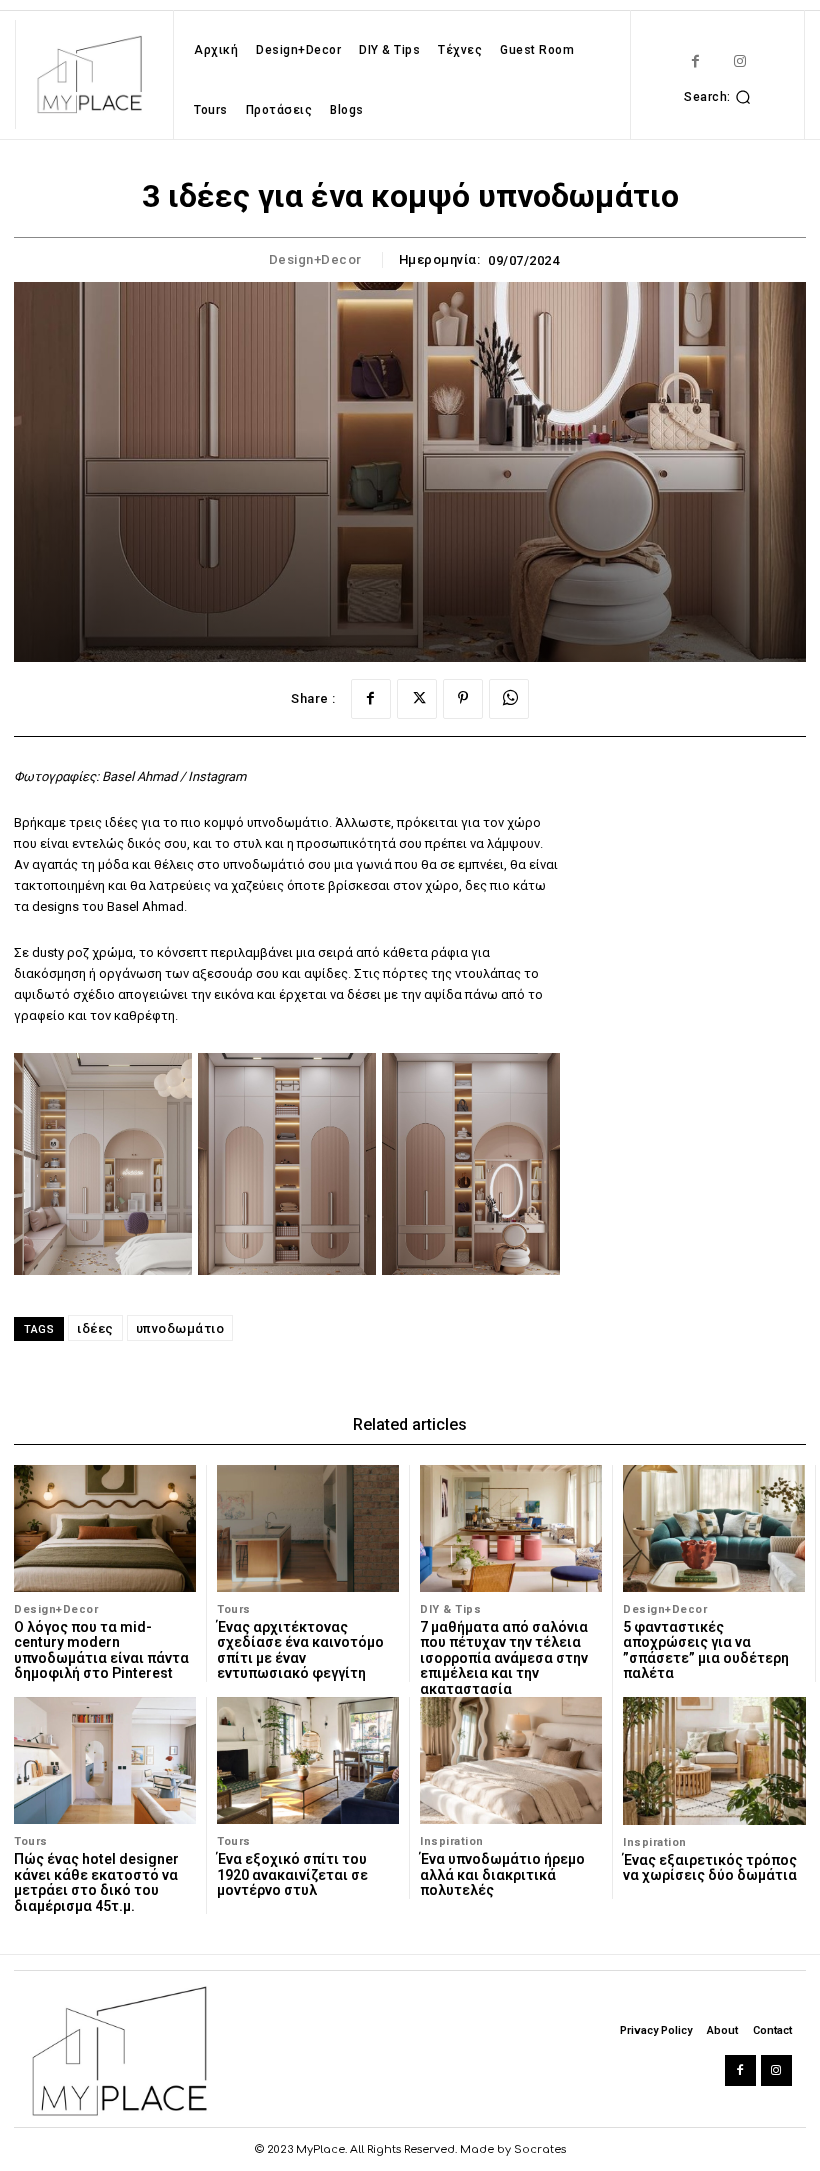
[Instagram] (740, 61)
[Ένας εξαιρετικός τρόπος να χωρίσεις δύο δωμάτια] (714, 1761)
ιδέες (95, 1328)
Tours (234, 1609)
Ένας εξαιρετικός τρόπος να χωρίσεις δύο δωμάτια (710, 1867)
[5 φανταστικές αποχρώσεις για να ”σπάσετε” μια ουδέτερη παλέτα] (714, 1528)
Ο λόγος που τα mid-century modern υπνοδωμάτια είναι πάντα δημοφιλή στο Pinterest (101, 1650)
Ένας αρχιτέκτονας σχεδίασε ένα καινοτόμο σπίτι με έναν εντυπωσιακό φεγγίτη (300, 1650)
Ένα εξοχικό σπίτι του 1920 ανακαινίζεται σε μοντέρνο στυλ (292, 1874)
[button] (720, 97)
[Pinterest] (463, 699)
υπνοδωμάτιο (180, 1328)
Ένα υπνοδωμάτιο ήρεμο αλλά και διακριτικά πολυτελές (502, 1874)
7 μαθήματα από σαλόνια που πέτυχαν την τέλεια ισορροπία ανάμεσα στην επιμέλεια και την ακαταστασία (504, 1658)
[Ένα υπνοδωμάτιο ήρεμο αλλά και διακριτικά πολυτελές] (511, 1760)
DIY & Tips (450, 1609)
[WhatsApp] (509, 699)
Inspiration (452, 1841)
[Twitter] (417, 699)
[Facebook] (695, 61)
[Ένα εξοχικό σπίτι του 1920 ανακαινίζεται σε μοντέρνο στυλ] (308, 1760)
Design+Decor (315, 259)
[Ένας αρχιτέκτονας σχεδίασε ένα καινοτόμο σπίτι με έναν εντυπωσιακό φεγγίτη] (308, 1528)
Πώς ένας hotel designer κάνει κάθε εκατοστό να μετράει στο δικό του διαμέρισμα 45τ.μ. (96, 1882)
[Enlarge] (166, 1079)
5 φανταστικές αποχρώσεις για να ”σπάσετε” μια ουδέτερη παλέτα (706, 1650)
